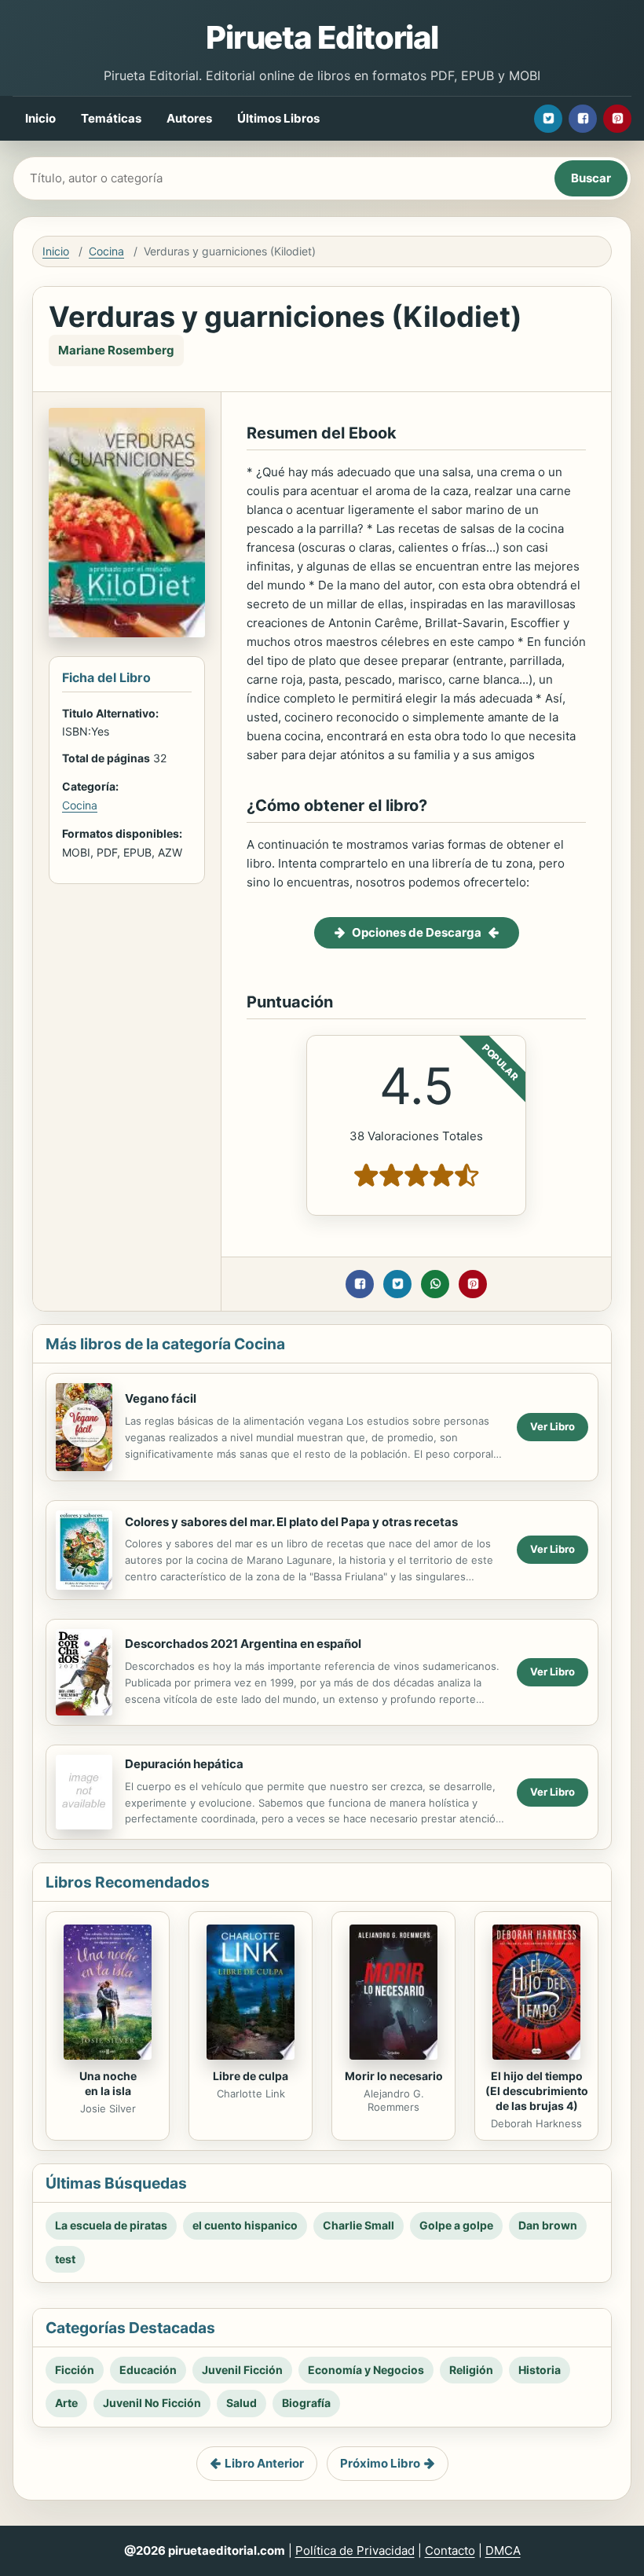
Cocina (106, 251)
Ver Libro (553, 1426)
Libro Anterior (264, 2463)
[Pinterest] (617, 119)
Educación (148, 2370)
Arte (66, 2403)
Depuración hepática (184, 1764)
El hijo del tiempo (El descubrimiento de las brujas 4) (537, 2091)
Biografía (306, 2403)
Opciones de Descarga (417, 932)
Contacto (450, 2550)
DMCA (503, 2550)
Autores (189, 118)
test (65, 2259)
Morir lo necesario (394, 2076)
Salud (241, 2403)
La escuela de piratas (111, 2225)
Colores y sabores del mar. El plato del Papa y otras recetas (291, 1522)
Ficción (75, 2370)
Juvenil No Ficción (152, 2403)
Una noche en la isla (108, 2083)
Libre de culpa (251, 2076)
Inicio (40, 118)
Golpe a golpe (456, 2225)
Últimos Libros (278, 118)
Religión (471, 2370)
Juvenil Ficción (242, 2370)
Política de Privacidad (355, 2550)
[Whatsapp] (435, 1284)
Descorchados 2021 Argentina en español (243, 1644)
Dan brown (548, 2225)
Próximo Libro (380, 2463)
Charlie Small (359, 2225)
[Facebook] (583, 119)
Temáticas (111, 118)
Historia (540, 2370)
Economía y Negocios (366, 2370)
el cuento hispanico (245, 2225)
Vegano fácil (161, 1398)
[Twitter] (548, 119)
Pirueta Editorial (322, 37)
